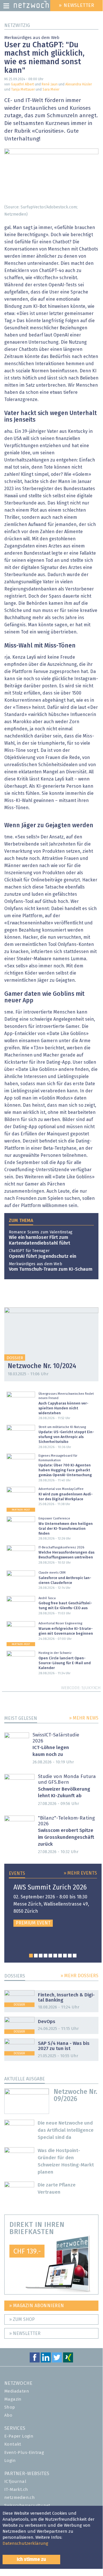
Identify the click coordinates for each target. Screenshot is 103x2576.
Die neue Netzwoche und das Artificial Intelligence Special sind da (66, 2130)
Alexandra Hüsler (79, 85)
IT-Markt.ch (16, 2490)
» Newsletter (25, 2334)
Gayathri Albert (22, 85)
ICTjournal (15, 2482)
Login (10, 2461)
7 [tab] (60, 1956)
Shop (10, 2407)
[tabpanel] (53, 1905)
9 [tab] (70, 1956)
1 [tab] (31, 1956)
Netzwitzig (17, 26)
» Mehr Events (80, 1873)
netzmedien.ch (20, 2498)
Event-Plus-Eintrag (24, 2453)
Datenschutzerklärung (25, 2543)
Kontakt (13, 2444)
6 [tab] (55, 1956)
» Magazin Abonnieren (37, 2306)
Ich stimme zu (31, 2559)
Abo (8, 2415)
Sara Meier (51, 90)
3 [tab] (41, 1956)
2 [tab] (36, 1956)
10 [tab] (75, 1956)
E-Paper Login (19, 2436)
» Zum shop (22, 2319)
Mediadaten (17, 2391)
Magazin (13, 2399)
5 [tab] (50, 1956)
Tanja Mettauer (23, 90)
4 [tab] (46, 1956)
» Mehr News (84, 1718)
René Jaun (50, 85)
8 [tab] (65, 1956)
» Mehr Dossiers (79, 1976)
